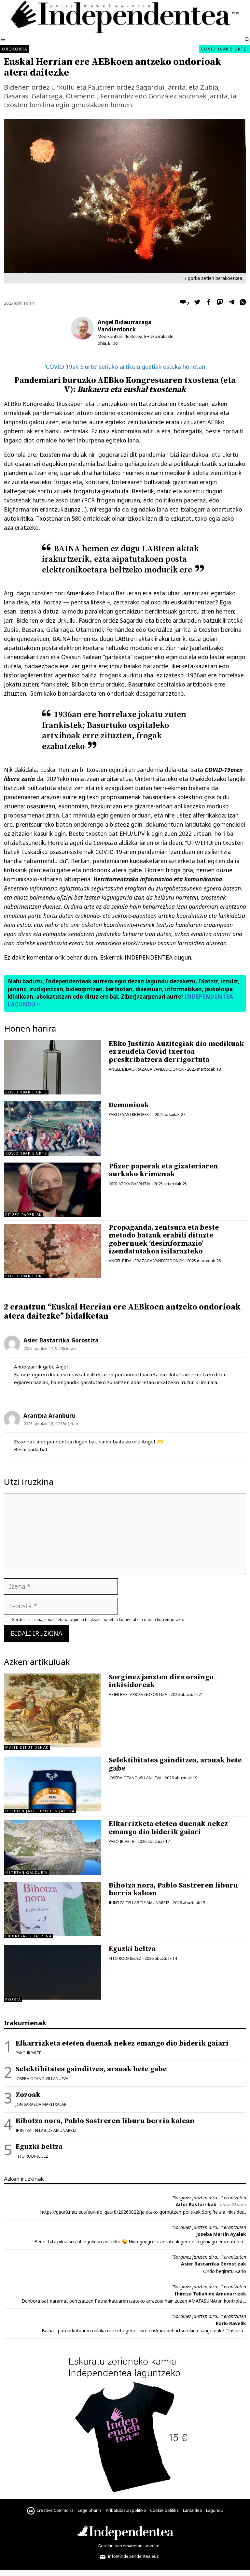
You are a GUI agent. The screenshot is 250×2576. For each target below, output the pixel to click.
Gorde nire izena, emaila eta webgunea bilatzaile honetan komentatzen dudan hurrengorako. (98, 1620)
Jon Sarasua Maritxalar (41, 2104)
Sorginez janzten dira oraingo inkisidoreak (161, 1681)
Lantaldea (192, 2510)
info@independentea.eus (133, 2556)
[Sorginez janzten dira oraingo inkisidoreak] (52, 1745)
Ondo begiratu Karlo (225, 2271)
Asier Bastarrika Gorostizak (214, 2264)
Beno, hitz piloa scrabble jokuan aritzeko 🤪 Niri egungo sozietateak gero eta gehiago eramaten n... (140, 2242)
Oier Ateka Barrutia (130, 1184)
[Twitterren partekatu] (196, 303)
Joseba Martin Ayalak (221, 2234)
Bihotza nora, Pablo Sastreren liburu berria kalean (173, 1889)
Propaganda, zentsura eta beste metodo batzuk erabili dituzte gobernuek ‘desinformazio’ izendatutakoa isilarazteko (164, 1239)
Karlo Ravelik (231, 2323)
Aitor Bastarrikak (196, 2204)
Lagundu (215, 2510)
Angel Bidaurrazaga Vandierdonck (125, 326)
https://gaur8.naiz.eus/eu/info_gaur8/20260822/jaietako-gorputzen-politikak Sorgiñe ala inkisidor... (143, 2212)
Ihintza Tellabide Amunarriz (139, 1903)
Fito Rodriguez (125, 1958)
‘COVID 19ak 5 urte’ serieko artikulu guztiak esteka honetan (125, 367)
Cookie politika (164, 2510)
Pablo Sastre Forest (130, 1114)
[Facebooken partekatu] (207, 303)
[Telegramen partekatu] (230, 303)
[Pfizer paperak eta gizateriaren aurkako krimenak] (52, 1190)
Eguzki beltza (132, 1949)
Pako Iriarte (121, 1841)
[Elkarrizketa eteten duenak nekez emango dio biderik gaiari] (52, 1847)
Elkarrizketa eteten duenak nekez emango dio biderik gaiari (168, 1828)
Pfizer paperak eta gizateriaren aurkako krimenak (163, 1170)
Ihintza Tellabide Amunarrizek (210, 2294)
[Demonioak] (52, 1129)
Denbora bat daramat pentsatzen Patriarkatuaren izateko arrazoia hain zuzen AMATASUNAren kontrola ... (134, 2301)
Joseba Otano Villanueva (135, 1778)
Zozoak (28, 2095)
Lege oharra (90, 2510)
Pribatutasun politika (126, 2510)
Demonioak (129, 1105)
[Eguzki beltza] (52, 1997)
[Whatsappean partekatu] (241, 303)
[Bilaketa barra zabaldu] (247, 40)
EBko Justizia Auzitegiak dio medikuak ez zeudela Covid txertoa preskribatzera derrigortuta (176, 1052)
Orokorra (15, 49)
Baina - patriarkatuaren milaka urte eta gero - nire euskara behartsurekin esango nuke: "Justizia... (144, 2330)
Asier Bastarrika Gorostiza (138, 1694)
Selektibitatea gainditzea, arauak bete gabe (175, 1764)
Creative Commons (55, 2510)
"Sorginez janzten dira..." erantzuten (209, 2198)
